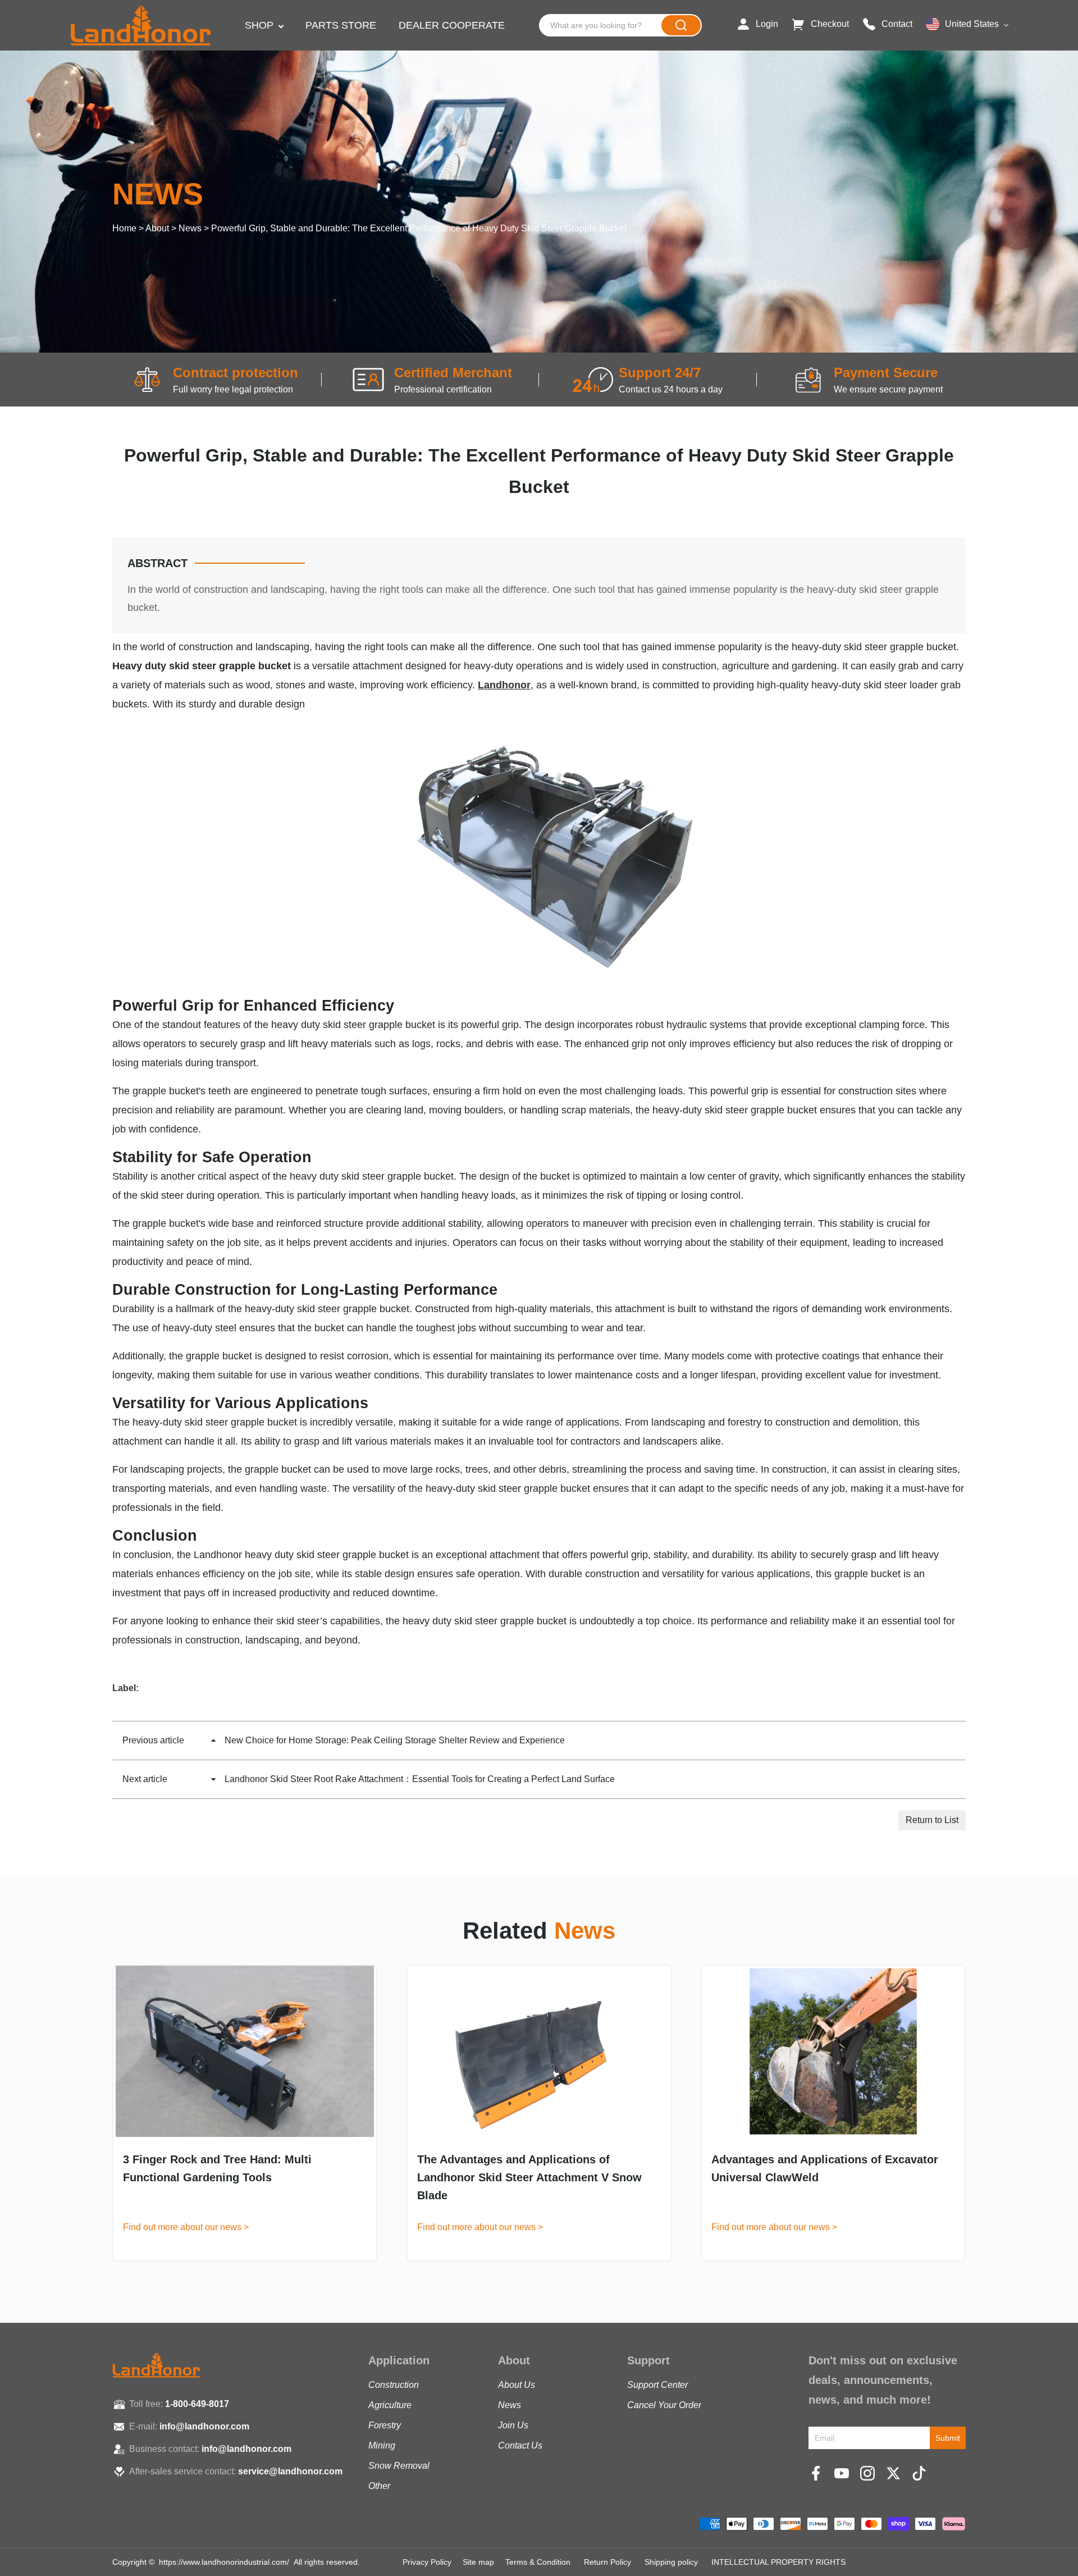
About (157, 228)
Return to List (932, 1820)
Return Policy (607, 2562)
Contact (897, 24)
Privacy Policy (427, 2562)
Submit (948, 2438)
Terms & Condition (538, 2562)
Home (124, 228)
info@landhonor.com (204, 2426)
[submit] (681, 25)
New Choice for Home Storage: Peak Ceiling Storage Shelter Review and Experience (344, 1740)
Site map (478, 2562)
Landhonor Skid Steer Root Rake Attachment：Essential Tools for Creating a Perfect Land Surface (369, 1779)
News (190, 228)
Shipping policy (671, 2562)
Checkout (830, 24)
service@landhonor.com (290, 2471)
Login (767, 24)
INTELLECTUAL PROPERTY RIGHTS (778, 2562)
